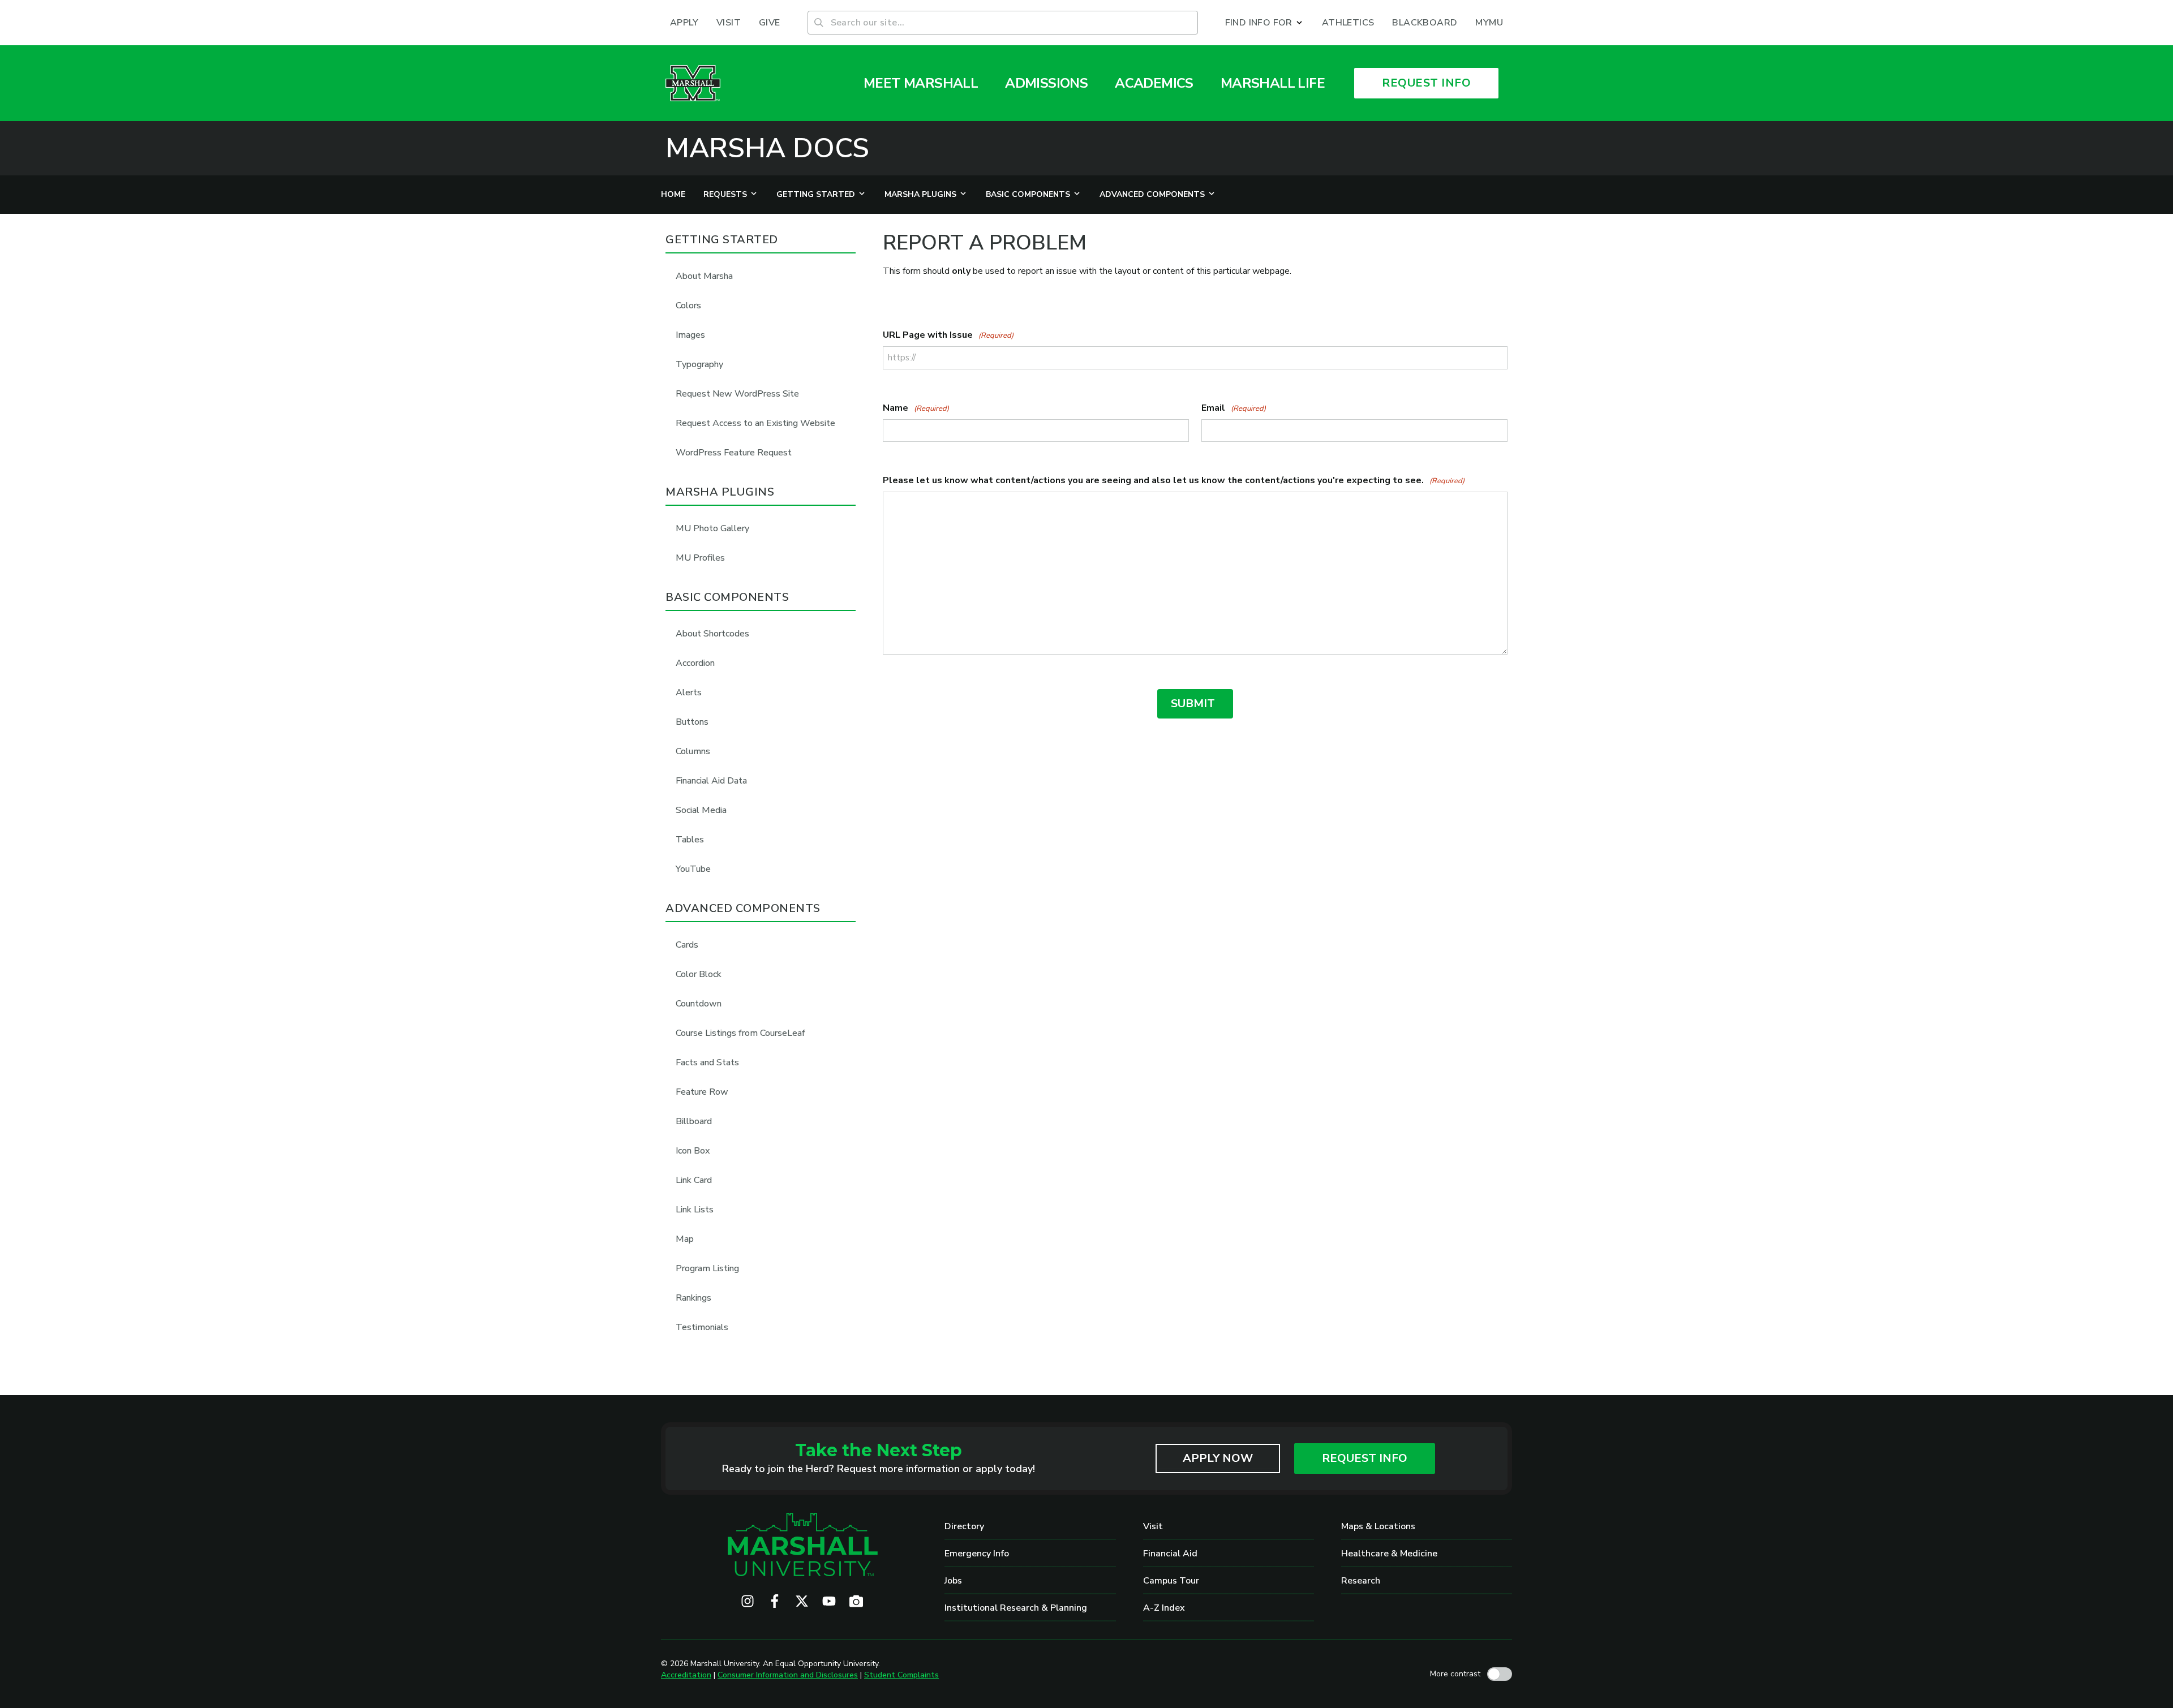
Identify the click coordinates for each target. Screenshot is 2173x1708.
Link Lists (695, 1210)
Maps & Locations (1378, 1526)
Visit (1153, 1526)
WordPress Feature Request (734, 453)
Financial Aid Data (711, 781)
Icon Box (693, 1151)
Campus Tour (1171, 1581)
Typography (699, 364)
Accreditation (686, 1675)
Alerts (689, 692)
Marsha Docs (767, 148)
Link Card (694, 1180)
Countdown (699, 1004)
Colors (688, 306)
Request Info (1365, 1458)
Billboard (694, 1121)
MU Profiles (700, 558)
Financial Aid (1170, 1554)
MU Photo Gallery (712, 528)
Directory (964, 1526)
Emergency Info (977, 1554)
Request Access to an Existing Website (755, 423)
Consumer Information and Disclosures (788, 1675)
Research (1361, 1581)
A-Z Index (1164, 1608)
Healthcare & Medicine (1389, 1554)
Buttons (692, 722)
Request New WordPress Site (737, 394)
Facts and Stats (707, 1062)
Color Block (699, 974)
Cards (687, 945)
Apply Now (1218, 1458)
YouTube (693, 869)
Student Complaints (901, 1675)
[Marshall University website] (693, 83)
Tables (690, 840)
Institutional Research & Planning (1016, 1608)
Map (685, 1239)
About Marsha (704, 276)
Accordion (695, 663)
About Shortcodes (712, 634)
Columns (693, 751)
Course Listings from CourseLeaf (740, 1033)
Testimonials (702, 1327)
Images (690, 335)
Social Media (701, 810)
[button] (1264, 23)
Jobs (953, 1581)
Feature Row (702, 1092)
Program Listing (707, 1268)
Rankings (693, 1298)
